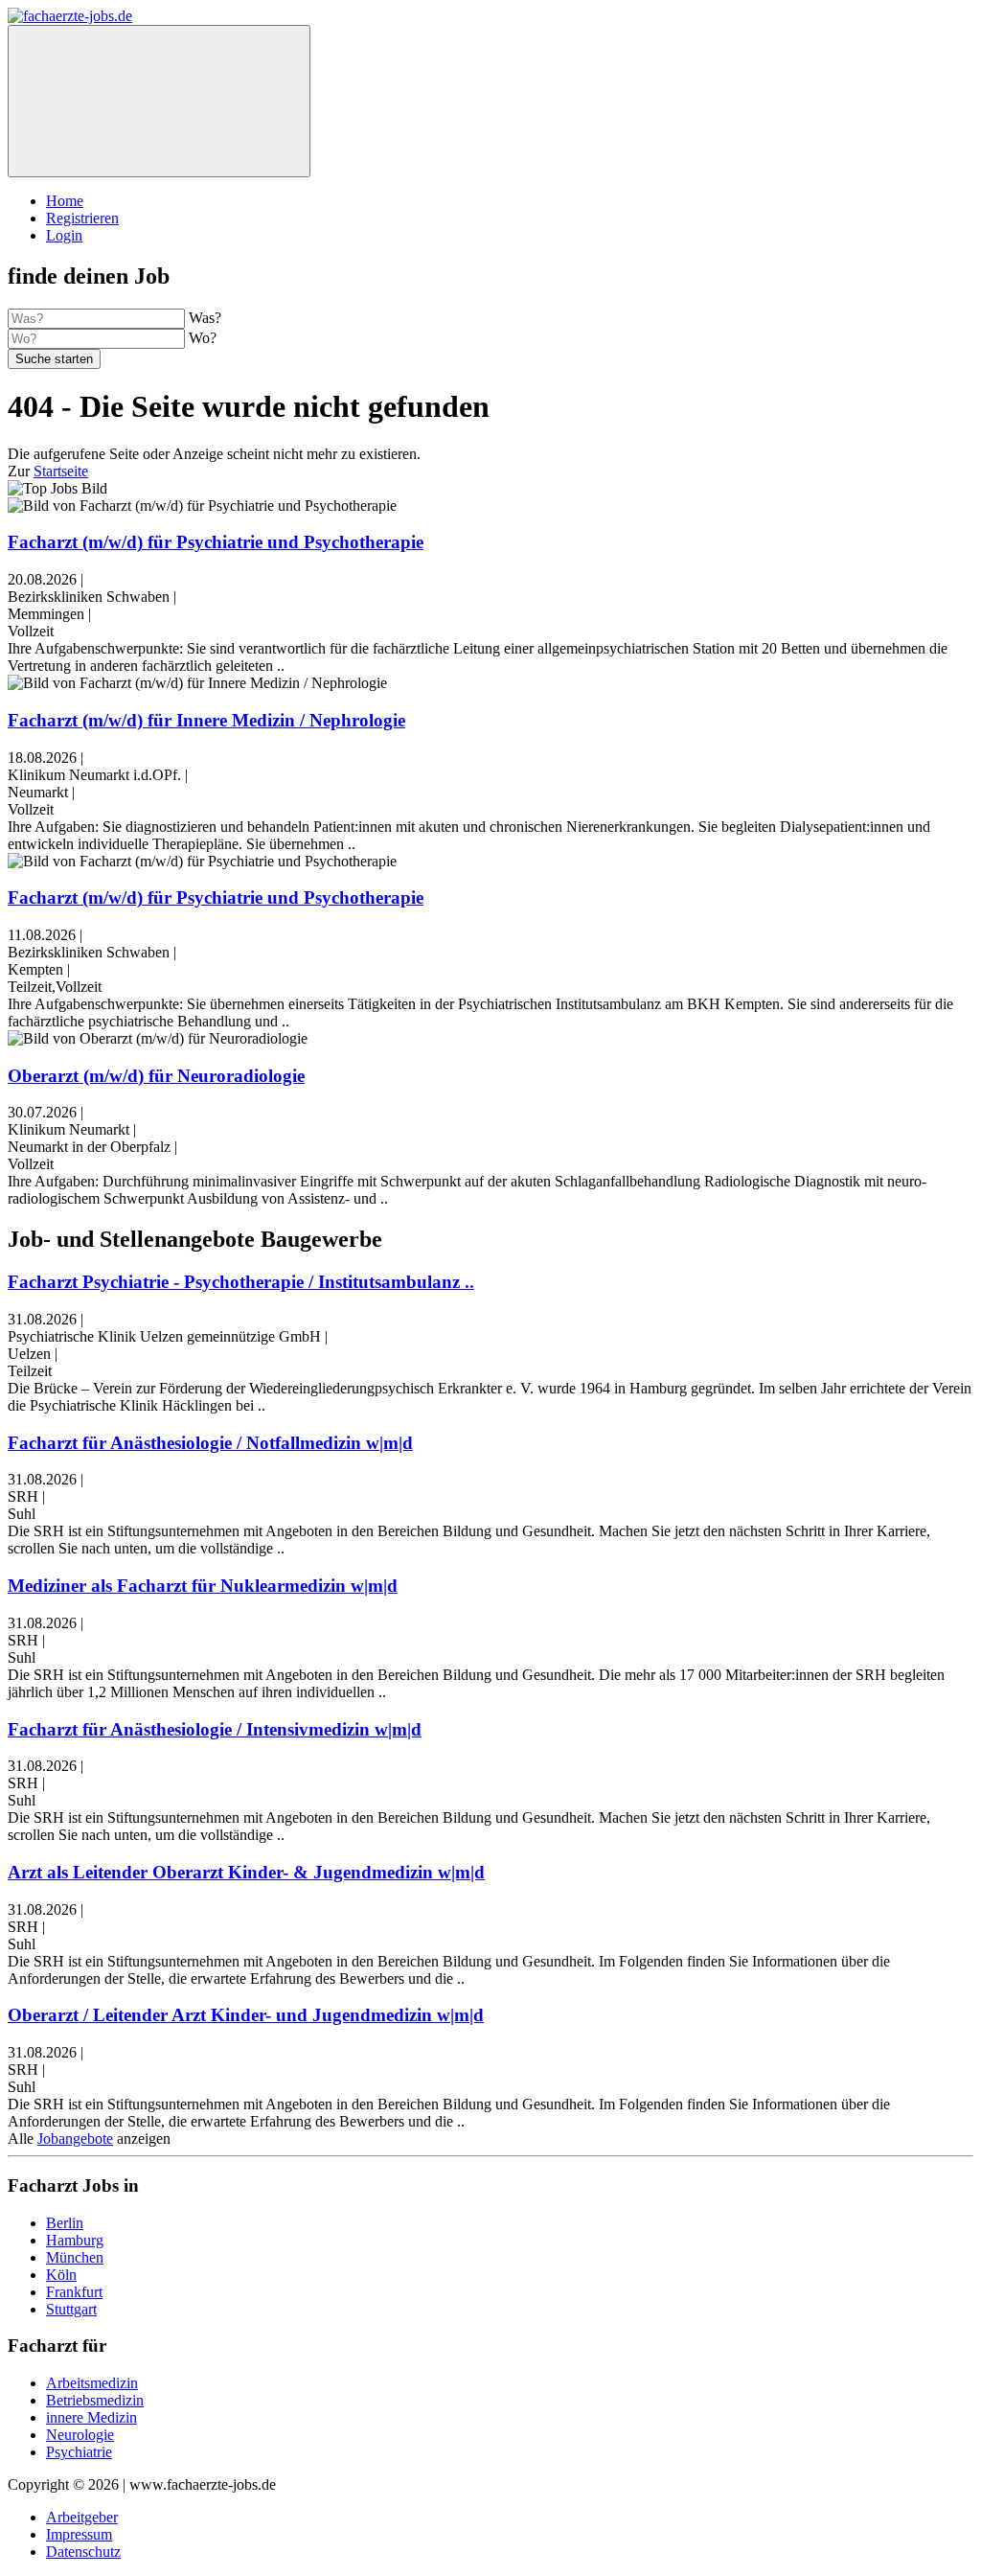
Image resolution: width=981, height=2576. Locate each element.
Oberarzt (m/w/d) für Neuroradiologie (156, 1076)
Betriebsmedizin (95, 2400)
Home (65, 201)
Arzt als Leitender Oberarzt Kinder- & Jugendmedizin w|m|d (246, 1872)
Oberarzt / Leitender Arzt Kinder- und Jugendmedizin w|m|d (246, 2015)
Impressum (79, 2534)
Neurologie (80, 2435)
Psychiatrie (79, 2452)
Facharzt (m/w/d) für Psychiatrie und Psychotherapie (216, 542)
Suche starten (54, 359)
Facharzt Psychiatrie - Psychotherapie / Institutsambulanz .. (241, 1282)
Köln (61, 2275)
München (75, 2257)
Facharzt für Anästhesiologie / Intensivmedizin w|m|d (215, 1729)
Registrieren (82, 218)
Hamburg (75, 2240)
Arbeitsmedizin (92, 2383)
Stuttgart (71, 2309)
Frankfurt (74, 2292)
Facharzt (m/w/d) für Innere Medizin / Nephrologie (206, 720)
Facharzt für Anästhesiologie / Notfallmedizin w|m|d (210, 1443)
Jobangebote (75, 2139)
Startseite (61, 471)
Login (64, 235)
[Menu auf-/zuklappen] (159, 101)
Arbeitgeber (82, 2517)
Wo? (203, 338)
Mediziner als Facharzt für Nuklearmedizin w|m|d (203, 1586)
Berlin (65, 2223)
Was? (205, 318)
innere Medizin (91, 2417)
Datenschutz (83, 2552)
